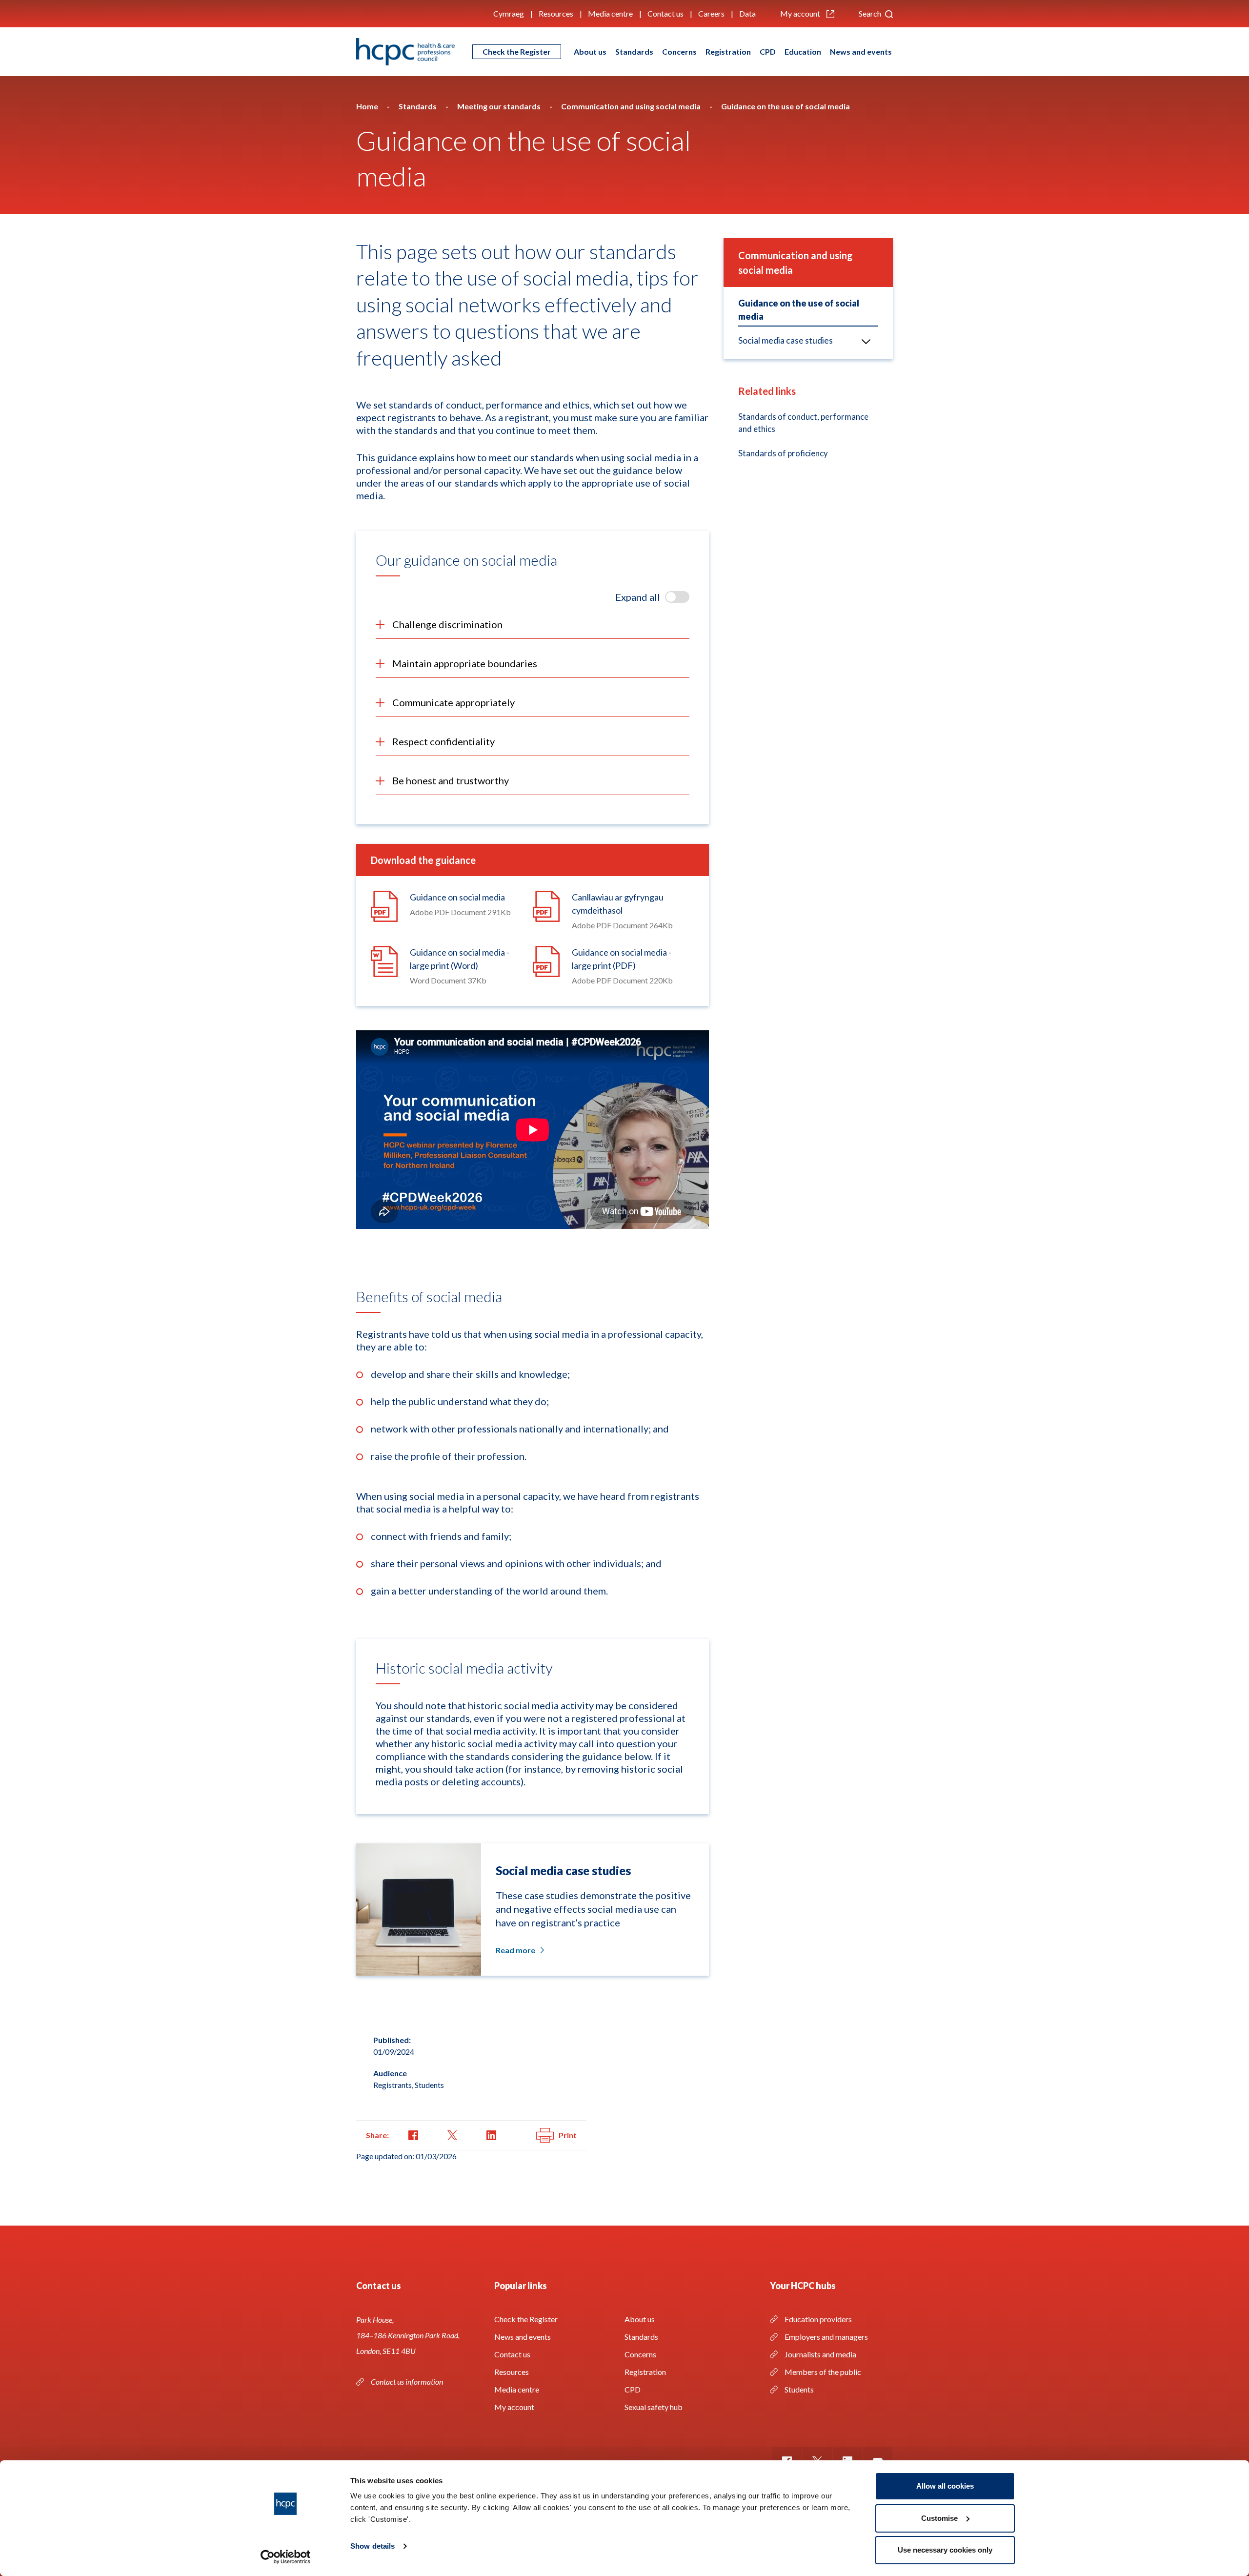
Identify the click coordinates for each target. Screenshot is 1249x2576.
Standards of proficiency (783, 453)
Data (747, 13)
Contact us (665, 13)
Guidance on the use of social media (799, 310)
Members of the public (823, 2372)
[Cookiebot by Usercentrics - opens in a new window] (286, 2557)
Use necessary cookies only (945, 2550)
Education (803, 51)
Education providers (818, 2319)
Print (568, 2135)
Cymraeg (509, 13)
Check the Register (517, 51)
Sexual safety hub (654, 2407)
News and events (861, 51)
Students (799, 2389)
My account (801, 13)
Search (871, 13)
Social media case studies (786, 340)
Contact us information (408, 2382)
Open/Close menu (866, 341)
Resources (556, 13)
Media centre (610, 13)
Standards (634, 51)
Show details (373, 2546)
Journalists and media (820, 2354)
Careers (711, 13)
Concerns (679, 51)
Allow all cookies (945, 2486)
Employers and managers (826, 2337)
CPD (768, 51)
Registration (728, 51)
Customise (939, 2518)
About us (590, 51)
